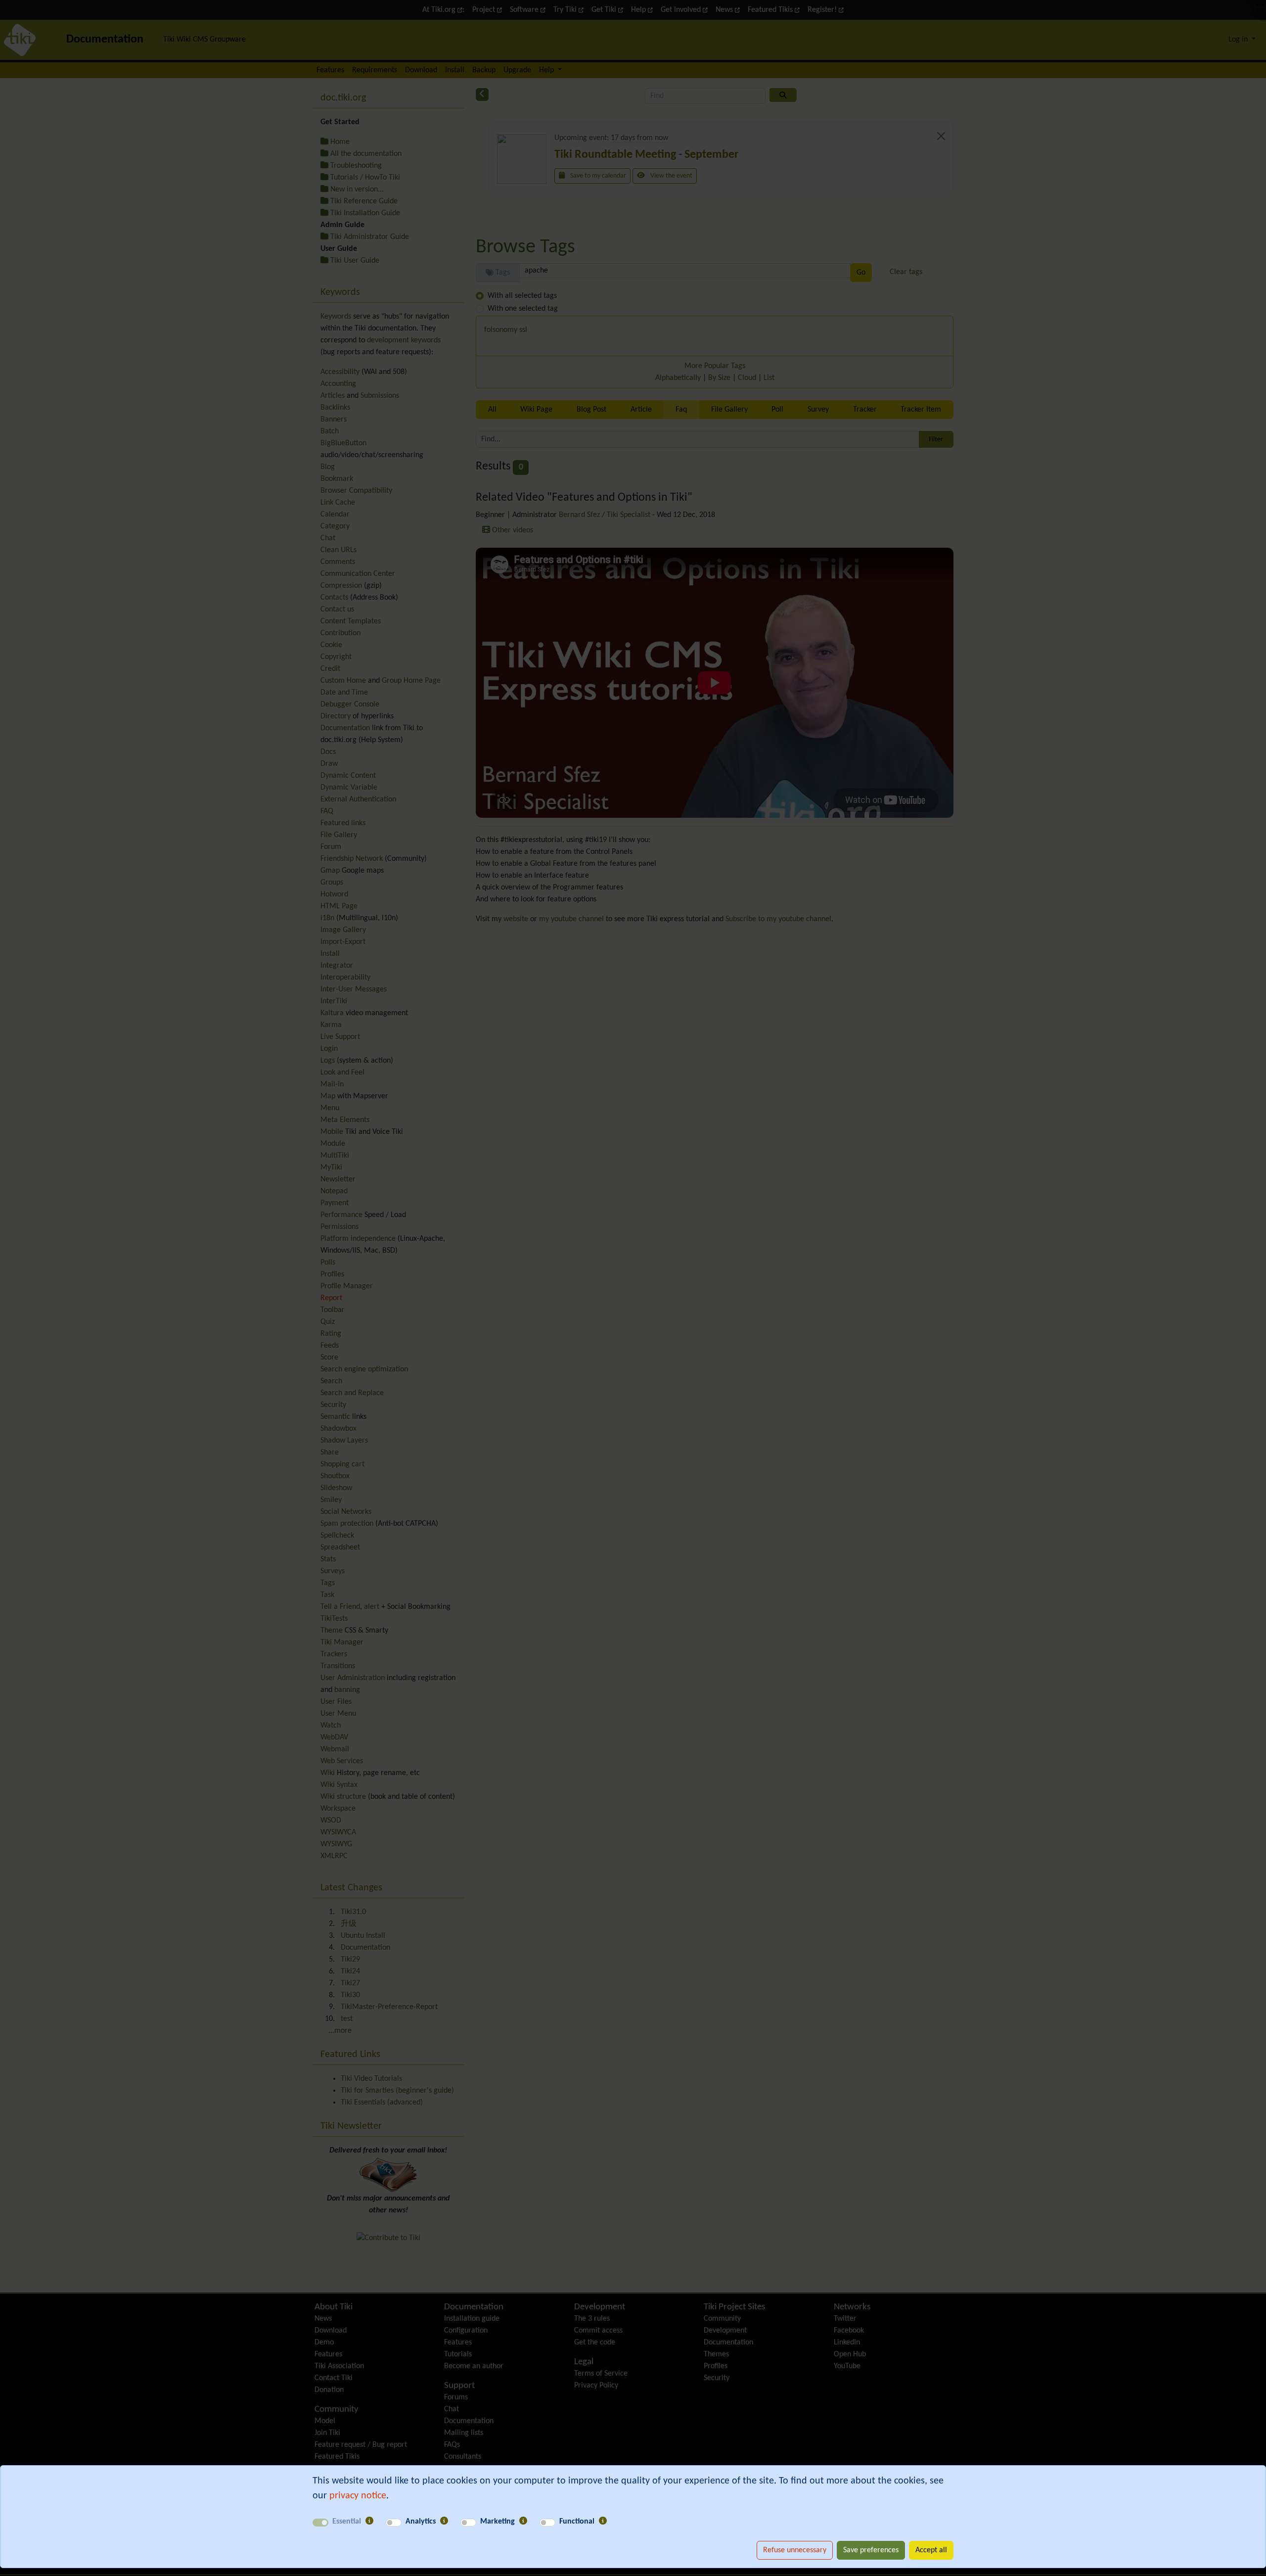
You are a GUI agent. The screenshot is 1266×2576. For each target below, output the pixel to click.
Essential (347, 2522)
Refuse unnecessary (795, 2550)
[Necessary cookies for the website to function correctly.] (369, 2522)
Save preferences (871, 2550)
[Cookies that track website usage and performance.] (444, 2522)
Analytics (421, 2522)
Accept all (931, 2550)
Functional (577, 2522)
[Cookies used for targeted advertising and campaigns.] (523, 2522)
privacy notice (358, 2496)
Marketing (497, 2522)
